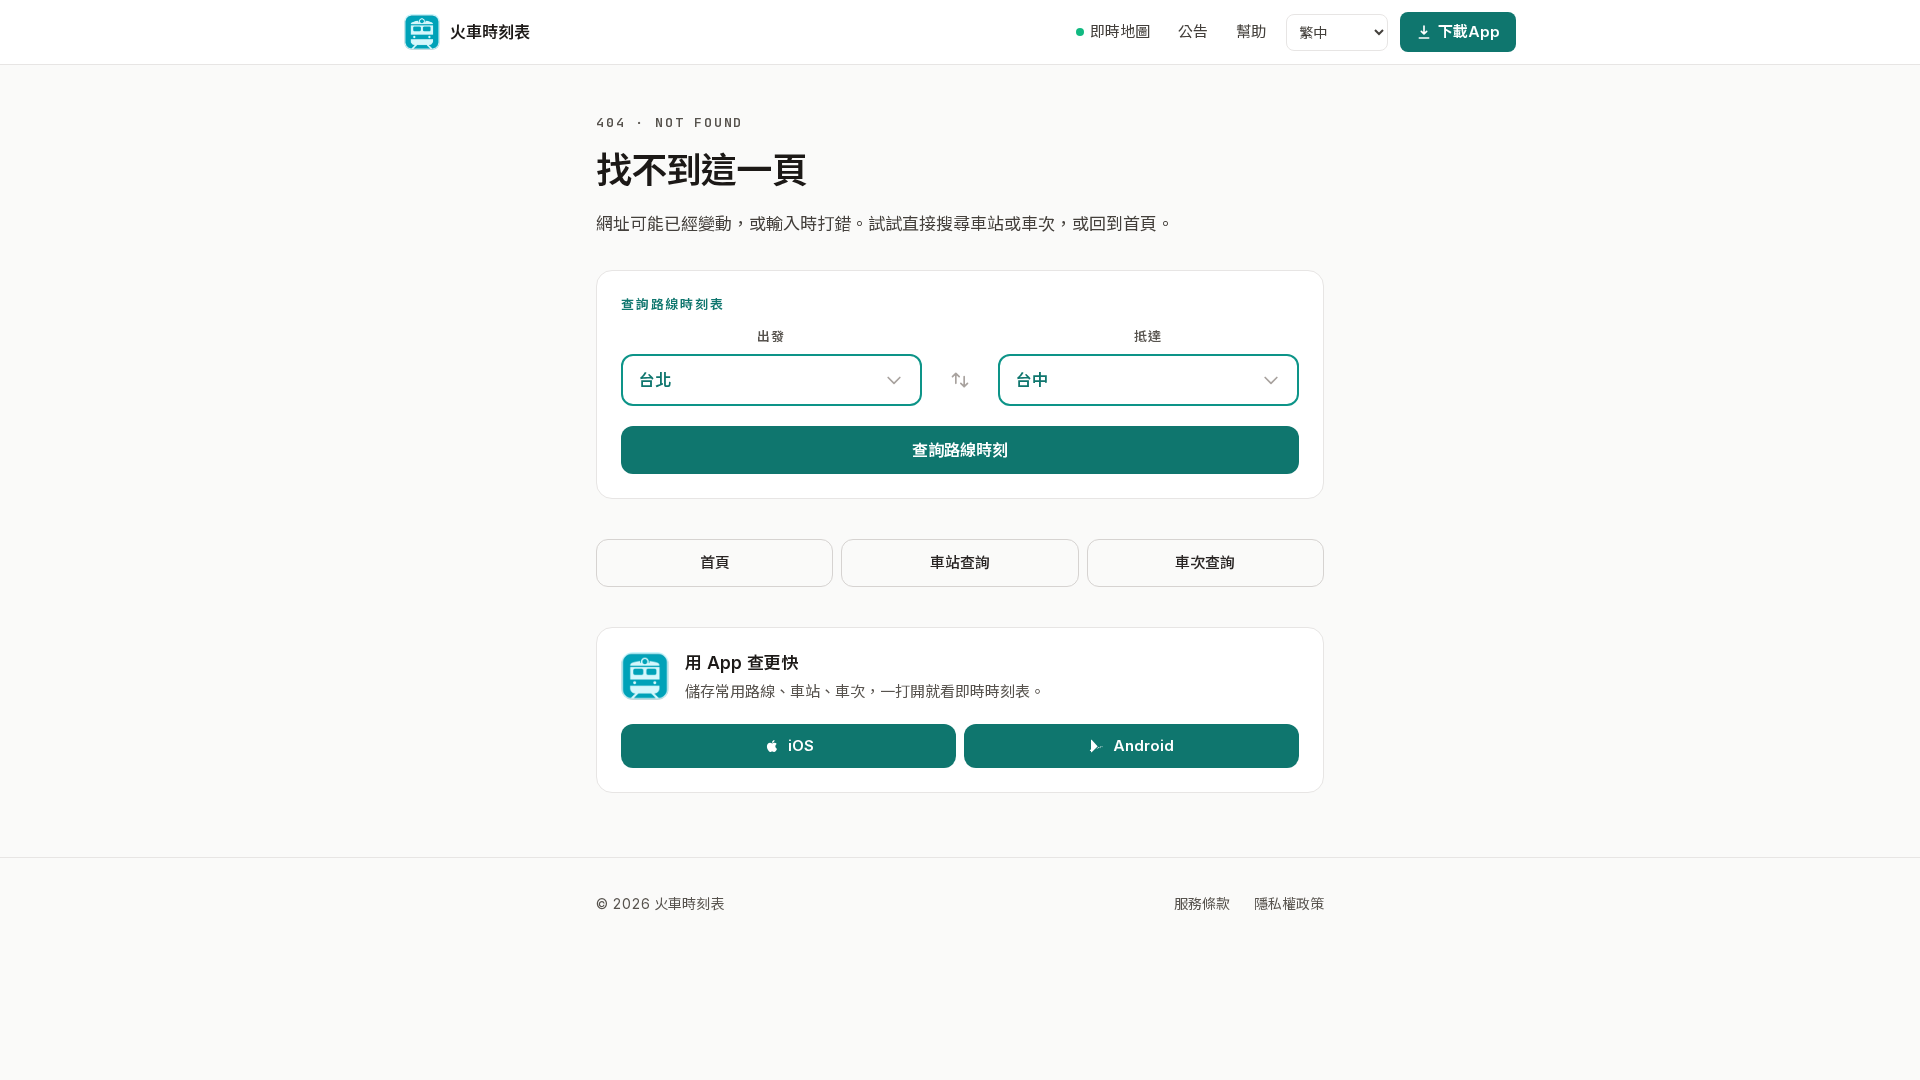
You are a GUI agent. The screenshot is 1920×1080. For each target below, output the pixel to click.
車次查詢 (1205, 562)
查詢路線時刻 (960, 450)
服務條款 (1202, 903)
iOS (801, 745)
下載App (1469, 31)
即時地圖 (1120, 31)
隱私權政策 (1289, 903)
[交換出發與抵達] (960, 380)
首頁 (715, 562)
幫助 (1251, 31)
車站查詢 (960, 562)
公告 (1193, 31)
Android (1143, 745)
